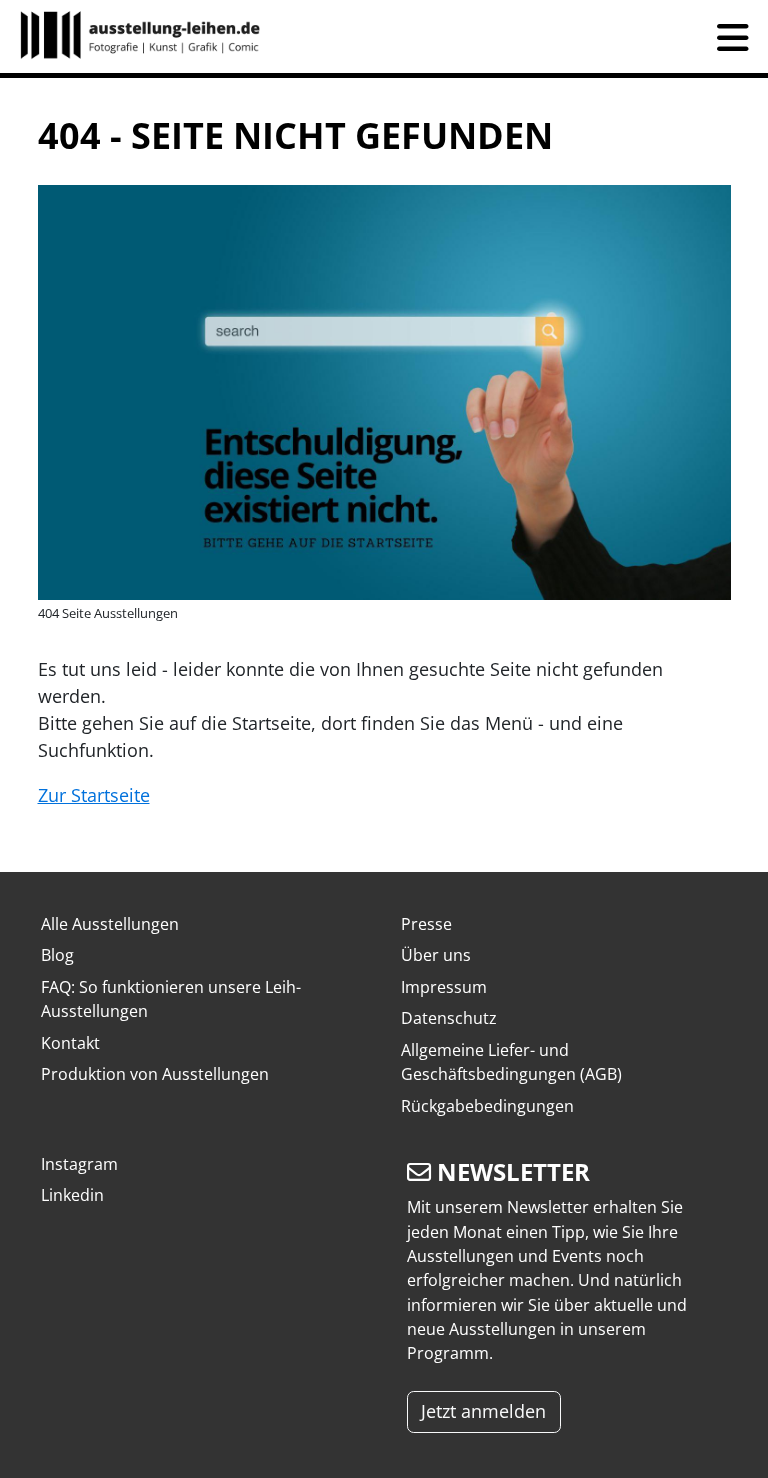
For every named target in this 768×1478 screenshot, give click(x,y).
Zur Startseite (94, 795)
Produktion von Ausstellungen (155, 1074)
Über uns (436, 955)
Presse (426, 924)
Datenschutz (449, 1018)
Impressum (444, 987)
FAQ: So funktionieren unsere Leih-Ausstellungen (171, 999)
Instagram (79, 1164)
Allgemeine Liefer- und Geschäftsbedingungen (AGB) (511, 1062)
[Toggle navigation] (733, 37)
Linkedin (72, 1195)
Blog (57, 955)
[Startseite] (149, 36)
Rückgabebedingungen (487, 1106)
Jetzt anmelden (483, 1411)
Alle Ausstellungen (110, 924)
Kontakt (70, 1043)
